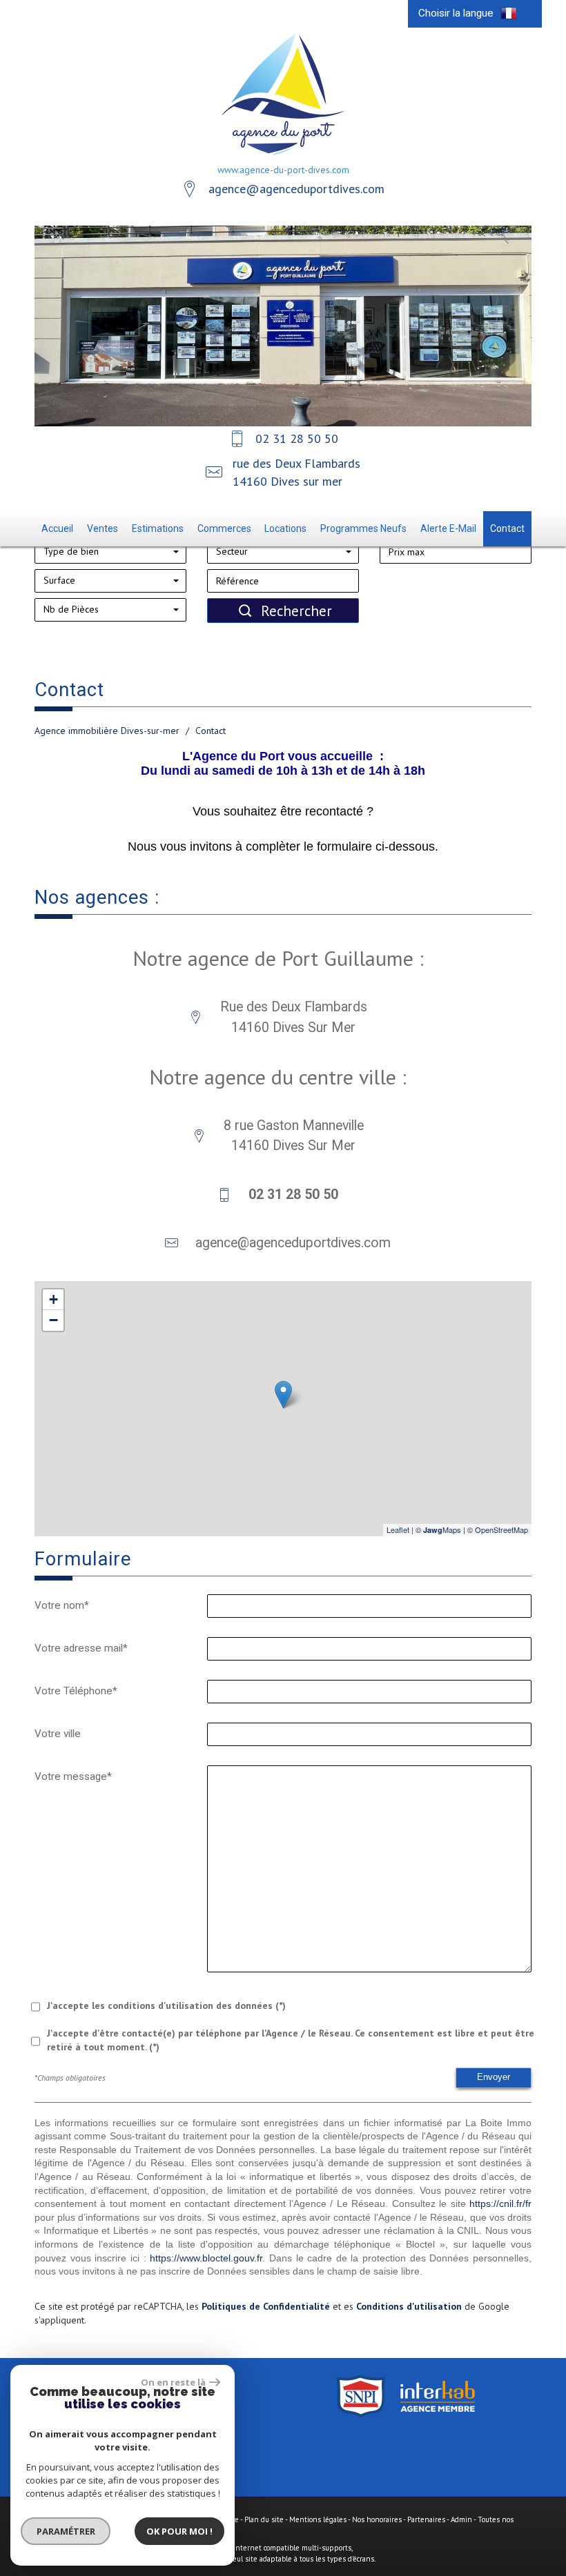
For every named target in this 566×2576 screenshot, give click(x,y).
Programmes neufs (363, 528)
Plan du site (264, 2519)
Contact (507, 528)
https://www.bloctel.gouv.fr (206, 2258)
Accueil (57, 528)
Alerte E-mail (448, 528)
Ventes (103, 528)
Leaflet (398, 1529)
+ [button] (53, 1299)
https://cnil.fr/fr (500, 2203)
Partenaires (426, 2519)
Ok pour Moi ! (179, 2531)
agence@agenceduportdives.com (296, 189)
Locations (285, 528)
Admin (461, 2519)
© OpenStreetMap (498, 1529)
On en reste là (173, 2382)
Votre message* (73, 1776)
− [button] (53, 1320)
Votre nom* (62, 1605)
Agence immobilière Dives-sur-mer (107, 731)
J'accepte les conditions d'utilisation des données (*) (166, 2005)
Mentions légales (318, 2519)
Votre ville (58, 1734)
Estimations (158, 528)
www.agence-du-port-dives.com (283, 170)
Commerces (224, 528)
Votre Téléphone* (76, 1691)
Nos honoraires (377, 2519)
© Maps (438, 1529)
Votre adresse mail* (81, 1648)
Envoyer (494, 2077)
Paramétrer (66, 2531)
